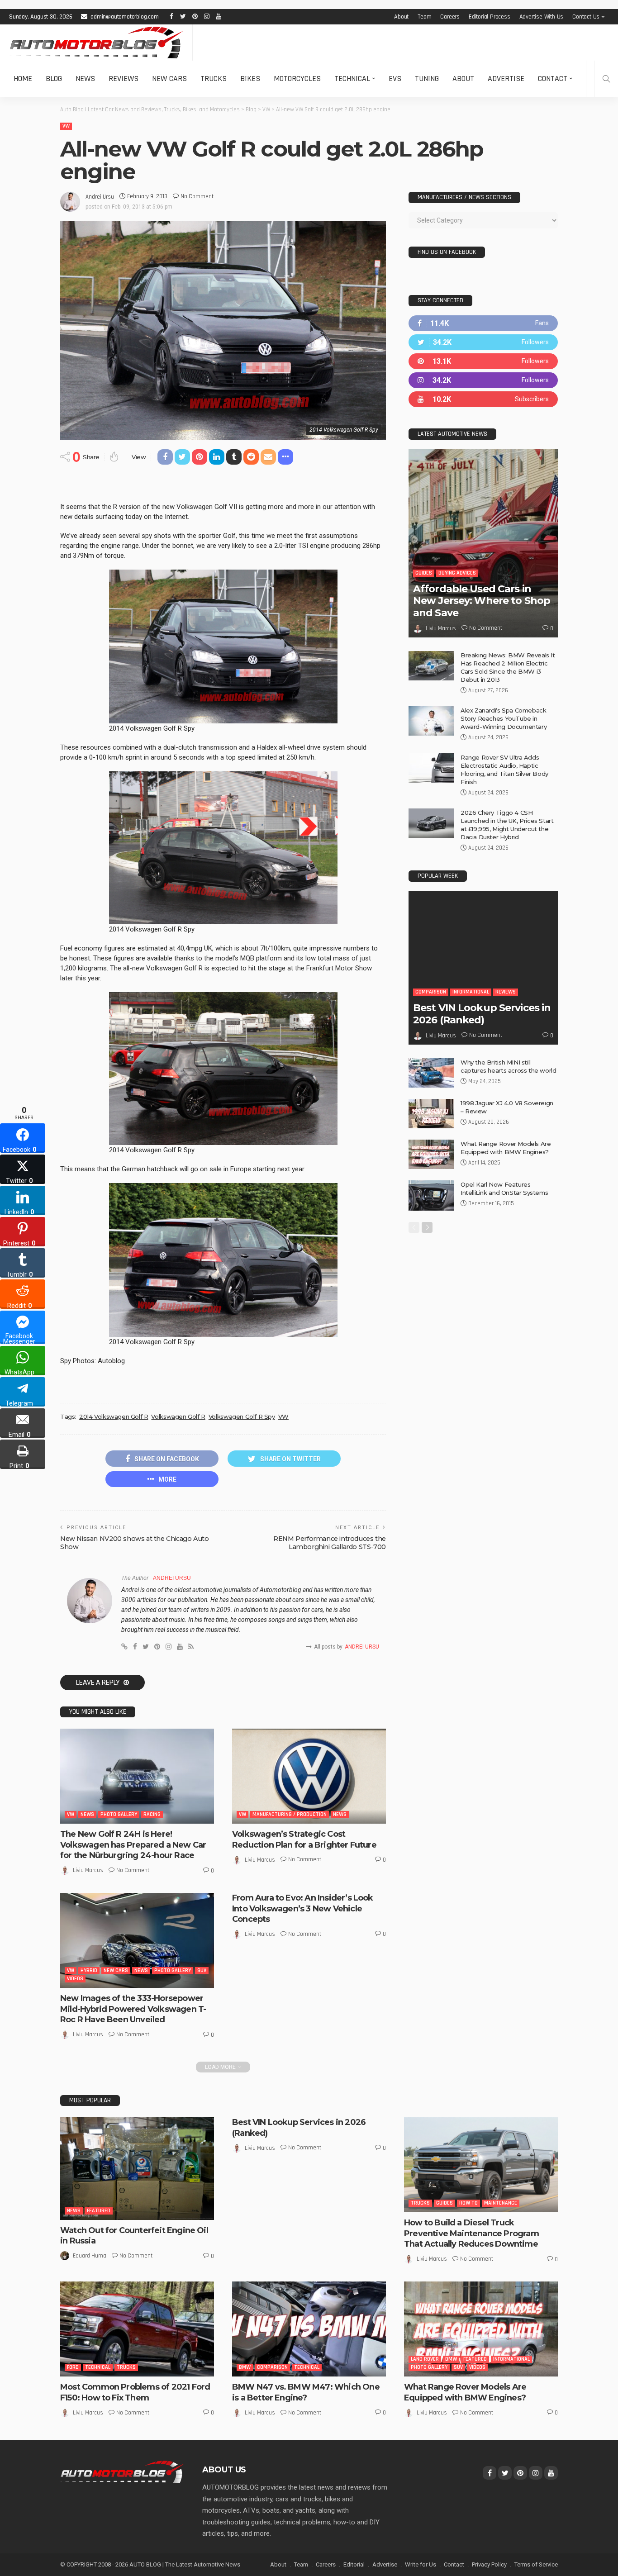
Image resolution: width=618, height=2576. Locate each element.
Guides (424, 573)
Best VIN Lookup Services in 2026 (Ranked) (482, 1014)
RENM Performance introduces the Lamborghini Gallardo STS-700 (330, 1543)
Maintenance (501, 2203)
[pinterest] (483, 361)
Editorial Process (490, 17)
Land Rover (425, 2359)
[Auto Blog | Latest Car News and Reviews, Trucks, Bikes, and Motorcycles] (122, 2471)
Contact (553, 78)
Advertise (506, 78)
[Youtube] (483, 399)
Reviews (124, 78)
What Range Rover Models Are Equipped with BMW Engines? (465, 2392)
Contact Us (586, 17)
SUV (202, 1970)
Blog (54, 78)
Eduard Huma (90, 2256)
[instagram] (483, 380)
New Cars (169, 78)
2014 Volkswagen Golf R (114, 1416)
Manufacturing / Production (290, 1814)
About (401, 17)
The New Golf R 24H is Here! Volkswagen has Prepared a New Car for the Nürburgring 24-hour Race (133, 1845)
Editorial (354, 2564)
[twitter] (483, 342)
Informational (471, 992)
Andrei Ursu (100, 197)
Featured (99, 2211)
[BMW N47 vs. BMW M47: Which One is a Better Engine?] (309, 2329)
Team (424, 17)
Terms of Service (536, 2564)
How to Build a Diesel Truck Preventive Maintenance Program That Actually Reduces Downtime (471, 2233)
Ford (73, 2367)
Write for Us (421, 2564)
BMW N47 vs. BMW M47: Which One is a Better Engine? (306, 2392)
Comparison (431, 992)
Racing (152, 1814)
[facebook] (483, 323)
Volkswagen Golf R (178, 1416)
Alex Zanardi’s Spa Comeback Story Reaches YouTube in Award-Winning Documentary (504, 718)
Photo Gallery (119, 1814)
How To (468, 2203)
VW (66, 126)
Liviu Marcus (88, 1870)
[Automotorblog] (96, 43)
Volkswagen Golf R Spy (242, 1416)
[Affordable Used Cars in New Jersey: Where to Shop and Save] (483, 543)
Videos (75, 1979)
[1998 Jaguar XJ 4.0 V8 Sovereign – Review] (431, 1114)
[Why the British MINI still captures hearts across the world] (431, 1073)
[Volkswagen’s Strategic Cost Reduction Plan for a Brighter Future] (309, 1776)
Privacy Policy (489, 2564)
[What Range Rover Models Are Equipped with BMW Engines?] (431, 1154)
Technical (352, 78)
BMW (245, 2367)
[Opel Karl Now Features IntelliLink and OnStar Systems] (431, 1195)
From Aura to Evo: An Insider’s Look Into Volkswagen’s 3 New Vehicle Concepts (303, 1908)
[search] (606, 79)
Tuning (427, 78)
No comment (197, 196)
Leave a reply (99, 1682)
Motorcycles (297, 78)
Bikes (250, 78)
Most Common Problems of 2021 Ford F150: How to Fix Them (135, 2392)
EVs (395, 78)
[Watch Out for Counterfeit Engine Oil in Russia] (137, 2169)
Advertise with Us (542, 17)
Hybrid (89, 1970)
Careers (450, 17)
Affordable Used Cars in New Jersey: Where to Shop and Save (482, 601)
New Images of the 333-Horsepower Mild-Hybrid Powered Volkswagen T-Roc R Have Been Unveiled (133, 2009)
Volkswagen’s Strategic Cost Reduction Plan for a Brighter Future (304, 1839)
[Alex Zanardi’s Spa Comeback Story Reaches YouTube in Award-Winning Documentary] (431, 721)
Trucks (214, 78)
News (85, 78)
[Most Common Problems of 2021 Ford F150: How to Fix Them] (137, 2329)
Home (23, 78)
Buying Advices (457, 573)
